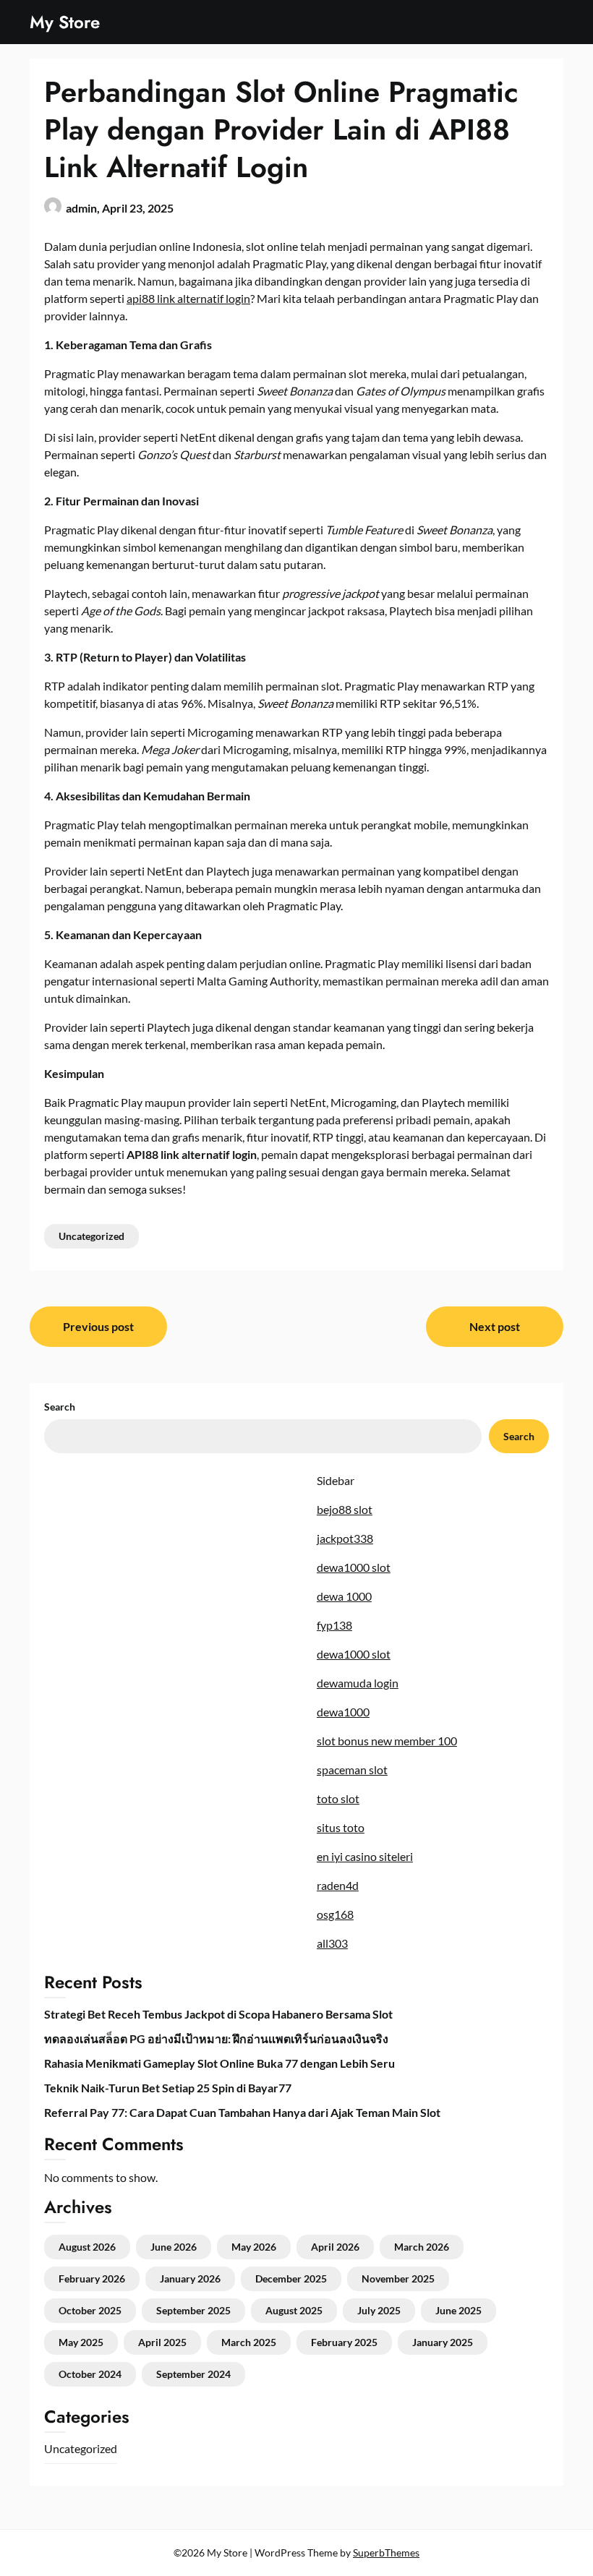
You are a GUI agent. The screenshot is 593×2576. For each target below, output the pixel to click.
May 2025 (81, 2342)
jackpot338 (345, 1538)
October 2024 (90, 2374)
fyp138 (334, 1625)
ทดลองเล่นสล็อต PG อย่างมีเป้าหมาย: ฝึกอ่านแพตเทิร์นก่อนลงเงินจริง (216, 2038)
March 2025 (249, 2342)
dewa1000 (343, 1712)
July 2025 (379, 2310)
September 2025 (193, 2310)
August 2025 (294, 2310)
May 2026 (254, 2247)
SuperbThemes (386, 2553)
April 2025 (162, 2342)
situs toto (341, 1827)
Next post (495, 1326)
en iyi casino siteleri (365, 1856)
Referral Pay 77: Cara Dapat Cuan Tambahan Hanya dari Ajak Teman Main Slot (242, 2112)
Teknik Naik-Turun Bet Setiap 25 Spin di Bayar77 (168, 2088)
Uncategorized (91, 1236)
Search (60, 1407)
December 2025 (291, 2278)
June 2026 (174, 2247)
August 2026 (87, 2247)
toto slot (338, 1798)
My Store (65, 22)
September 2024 (193, 2374)
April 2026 (335, 2247)
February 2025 (344, 2342)
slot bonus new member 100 (387, 1741)
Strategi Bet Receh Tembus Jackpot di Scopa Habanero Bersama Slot (218, 2014)
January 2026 (190, 2278)
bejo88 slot (345, 1509)
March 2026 (422, 2247)
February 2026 (92, 2278)
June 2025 (458, 2310)
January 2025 (443, 2342)
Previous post (98, 1326)
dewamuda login (358, 1683)
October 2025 (90, 2310)
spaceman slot (352, 1770)
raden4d (338, 1885)
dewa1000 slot (354, 1567)
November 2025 (398, 2278)
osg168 (335, 1914)
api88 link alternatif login (188, 298)
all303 (332, 1943)
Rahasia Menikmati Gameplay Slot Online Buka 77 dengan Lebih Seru (219, 2063)
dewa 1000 (344, 1596)
